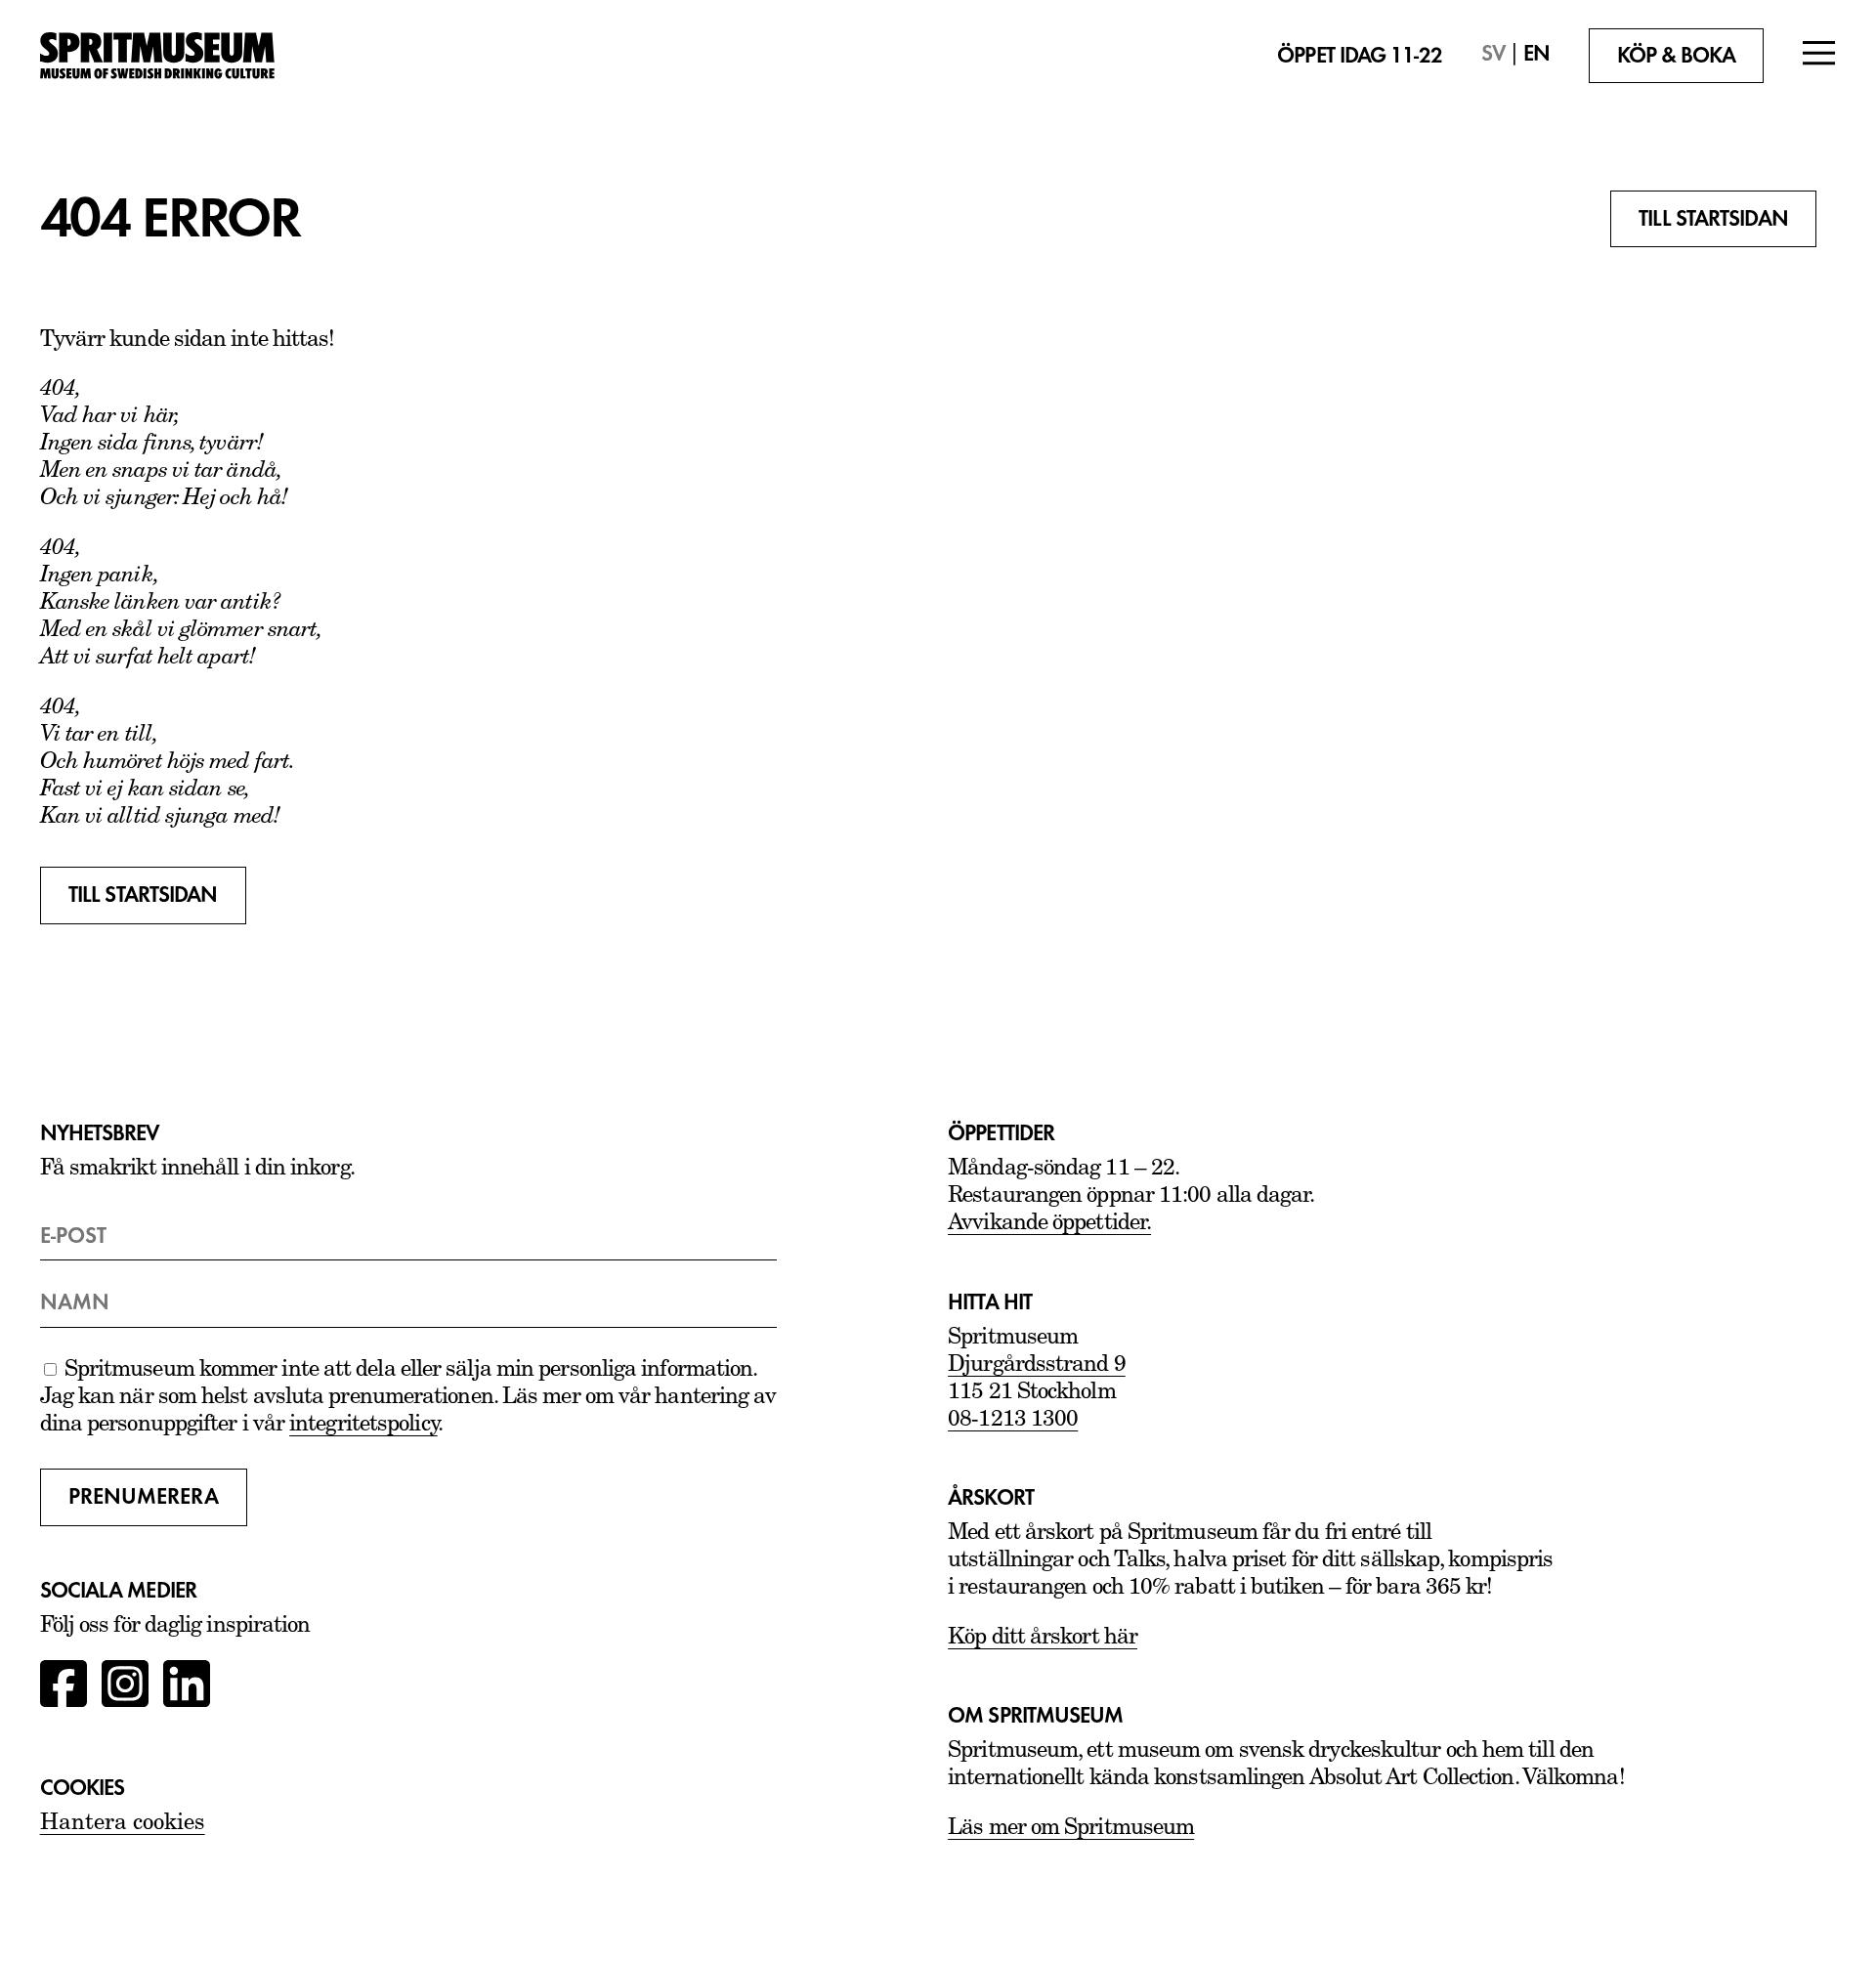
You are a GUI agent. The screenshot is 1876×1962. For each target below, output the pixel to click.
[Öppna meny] (1819, 56)
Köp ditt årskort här (1043, 1638)
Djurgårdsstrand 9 (1037, 1365)
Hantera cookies (123, 1824)
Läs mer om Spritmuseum (1071, 1829)
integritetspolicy (363, 1425)
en (1536, 54)
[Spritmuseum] (182, 56)
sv (1493, 54)
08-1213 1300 (1013, 1420)
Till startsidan (1713, 219)
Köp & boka (1677, 56)
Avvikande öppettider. (1049, 1224)
